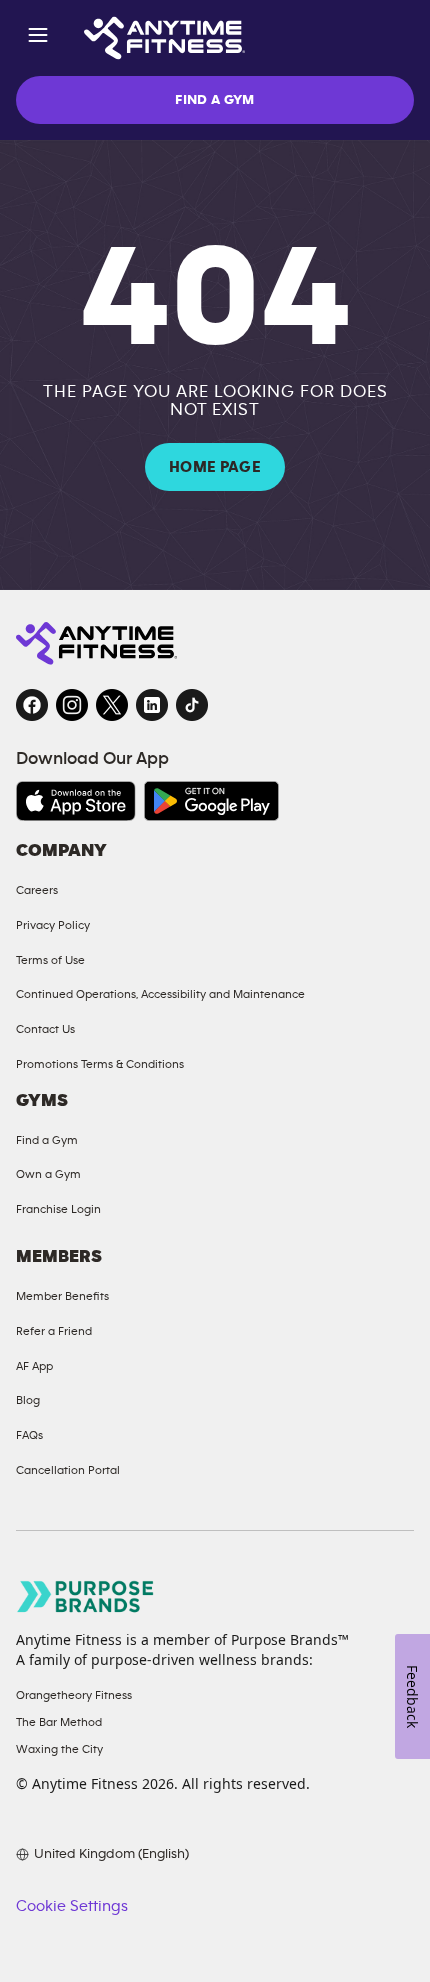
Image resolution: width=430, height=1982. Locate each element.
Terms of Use (50, 960)
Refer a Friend (54, 1331)
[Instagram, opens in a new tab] (72, 705)
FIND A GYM (215, 100)
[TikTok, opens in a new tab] (192, 705)
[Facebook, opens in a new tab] (32, 705)
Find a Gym (47, 1140)
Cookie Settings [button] (72, 1906)
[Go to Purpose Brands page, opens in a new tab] (86, 1596)
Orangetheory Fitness (74, 1695)
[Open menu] (38, 38)
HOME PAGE (215, 467)
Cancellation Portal (68, 1470)
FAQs (29, 1435)
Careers (37, 890)
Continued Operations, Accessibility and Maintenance (160, 994)
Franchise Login (58, 1209)
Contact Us (45, 1029)
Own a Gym (48, 1174)
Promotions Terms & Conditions (100, 1064)
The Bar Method (59, 1722)
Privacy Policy (53, 925)
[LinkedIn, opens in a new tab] (152, 705)
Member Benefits (62, 1296)
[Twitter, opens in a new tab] (112, 705)
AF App (34, 1366)
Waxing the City (59, 1749)
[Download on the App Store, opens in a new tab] (76, 801)
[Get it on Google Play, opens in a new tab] (211, 801)
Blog (28, 1400)
